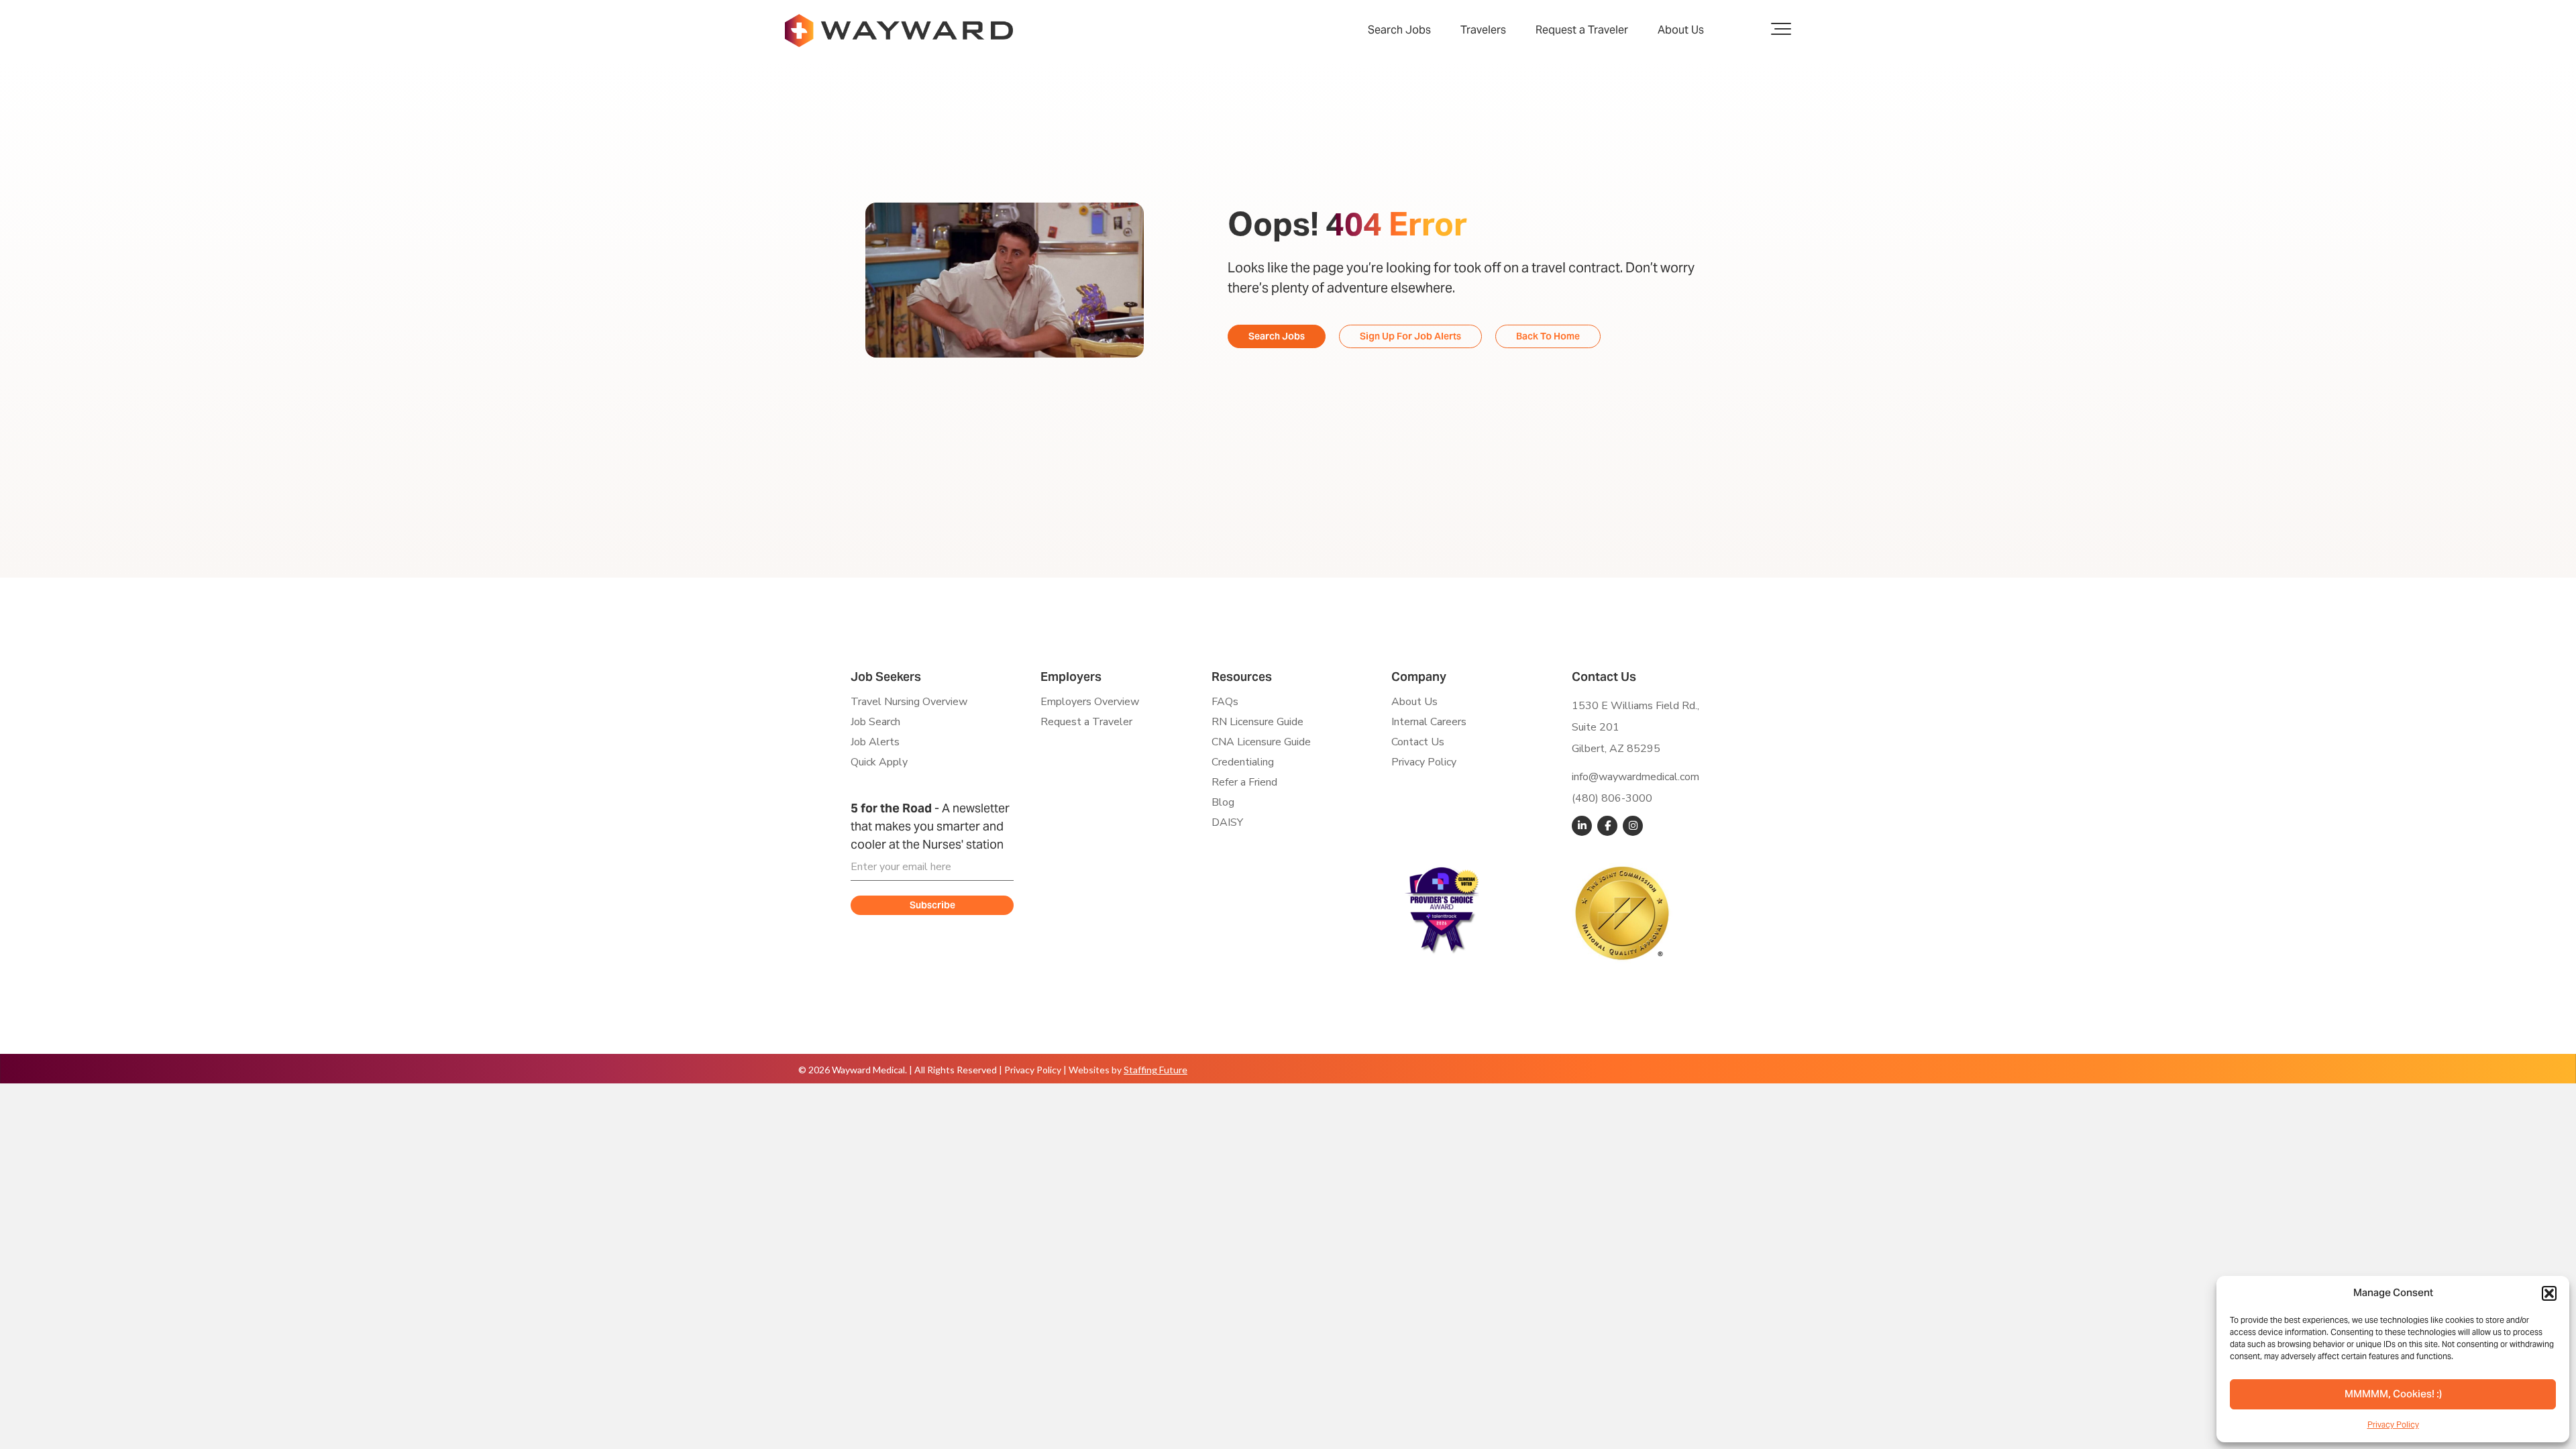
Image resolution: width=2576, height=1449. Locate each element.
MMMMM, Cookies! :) (2393, 1395)
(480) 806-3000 (1612, 798)
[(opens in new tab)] (1442, 909)
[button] (2549, 1293)
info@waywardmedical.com (1635, 777)
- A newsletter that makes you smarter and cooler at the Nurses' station (930, 826)
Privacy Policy (2393, 1425)
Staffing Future (1156, 1070)
